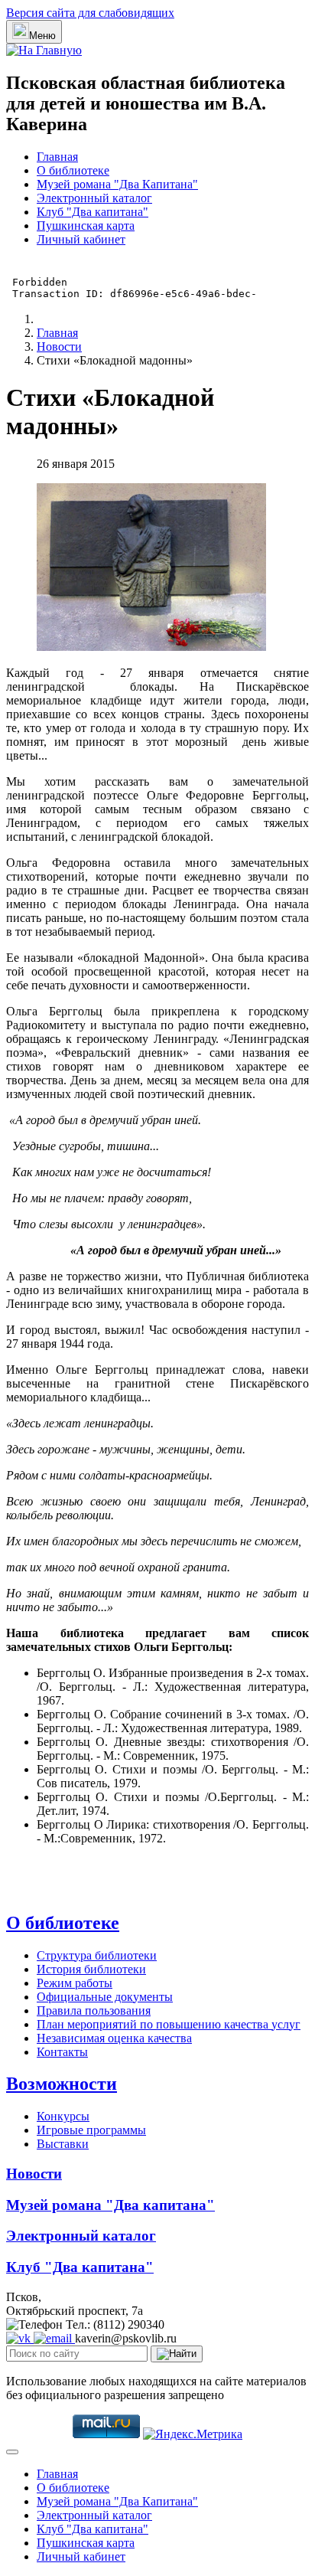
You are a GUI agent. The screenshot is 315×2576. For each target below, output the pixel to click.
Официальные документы (105, 1997)
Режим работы (75, 1983)
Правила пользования (94, 2010)
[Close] (12, 2452)
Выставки (63, 2144)
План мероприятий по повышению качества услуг (169, 2024)
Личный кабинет (81, 239)
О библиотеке (73, 170)
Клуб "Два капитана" (93, 212)
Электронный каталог (94, 198)
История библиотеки (91, 1969)
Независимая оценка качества (114, 2038)
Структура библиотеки (97, 1955)
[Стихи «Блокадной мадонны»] (151, 647)
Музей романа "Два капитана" (110, 2205)
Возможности (62, 2084)
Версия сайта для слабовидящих (90, 13)
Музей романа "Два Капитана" (117, 184)
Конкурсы (63, 2116)
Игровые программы (91, 2130)
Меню (42, 36)
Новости (34, 2174)
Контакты (62, 2052)
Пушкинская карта (86, 226)
